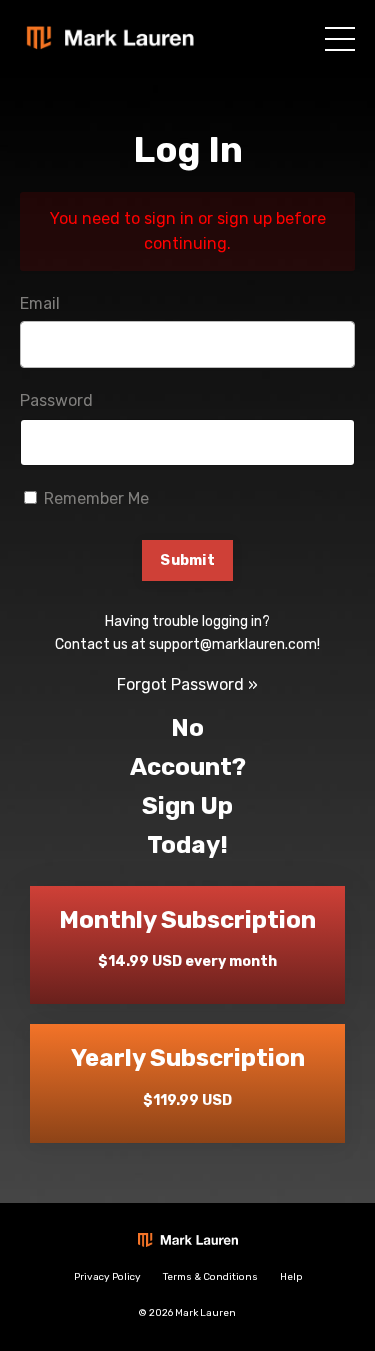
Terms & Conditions (210, 1277)
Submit (187, 560)
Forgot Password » (187, 684)
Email (40, 303)
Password (56, 400)
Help (291, 1277)
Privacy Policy (107, 1277)
